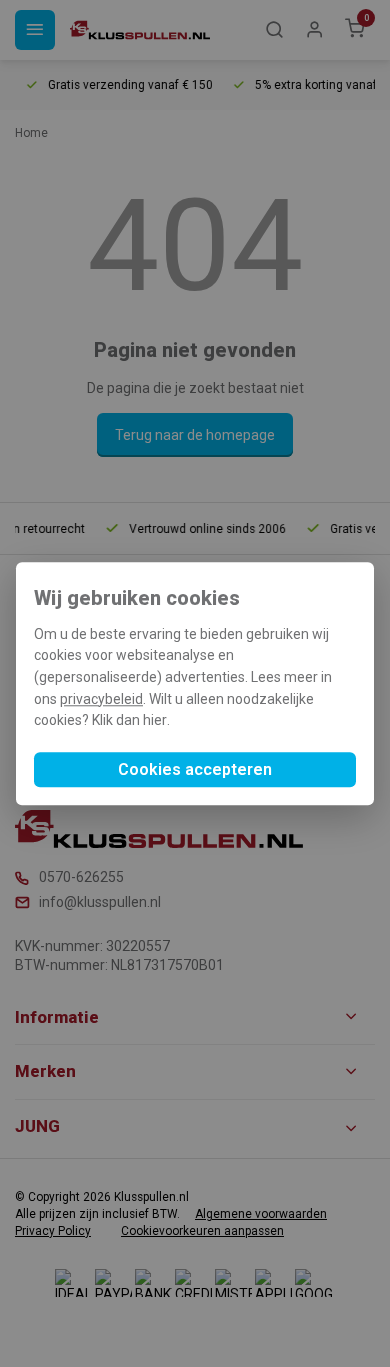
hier (155, 721)
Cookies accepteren (195, 769)
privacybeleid (101, 699)
